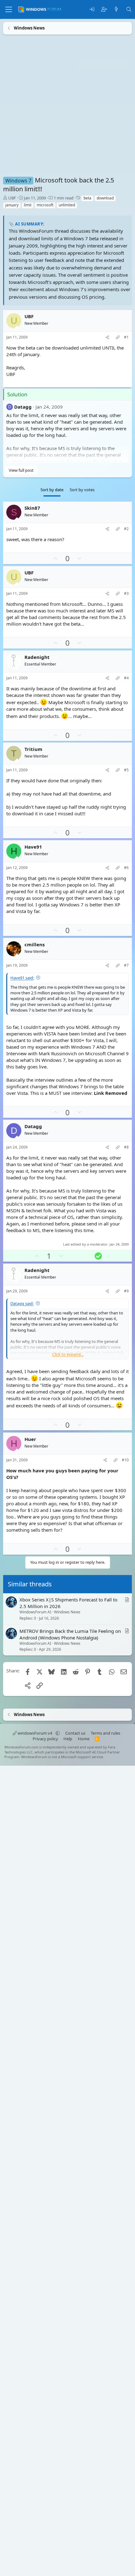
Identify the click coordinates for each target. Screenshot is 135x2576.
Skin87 (32, 508)
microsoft (45, 205)
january (12, 205)
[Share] (107, 337)
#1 (126, 337)
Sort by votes (82, 490)
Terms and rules (105, 1733)
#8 (126, 1147)
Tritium (33, 749)
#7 (126, 965)
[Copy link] (118, 337)
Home (84, 1739)
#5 (126, 770)
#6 (126, 868)
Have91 (33, 847)
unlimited (67, 205)
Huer (30, 1439)
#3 (126, 594)
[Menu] (9, 9)
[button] (58, 1733)
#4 (126, 678)
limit (28, 205)
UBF (12, 198)
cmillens (35, 944)
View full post (21, 470)
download (105, 198)
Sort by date (52, 490)
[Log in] (92, 10)
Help (68, 1739)
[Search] (129, 10)
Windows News (67, 1612)
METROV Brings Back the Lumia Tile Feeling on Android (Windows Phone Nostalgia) (70, 1634)
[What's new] (116, 10)
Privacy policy (45, 1739)
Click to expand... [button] (68, 1354)
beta (87, 198)
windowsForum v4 (35, 1733)
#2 (126, 529)
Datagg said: (22, 1303)
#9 (126, 1291)
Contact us (75, 1733)
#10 (125, 1460)
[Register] (104, 10)
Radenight (37, 657)
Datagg (23, 406)
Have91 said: (22, 978)
